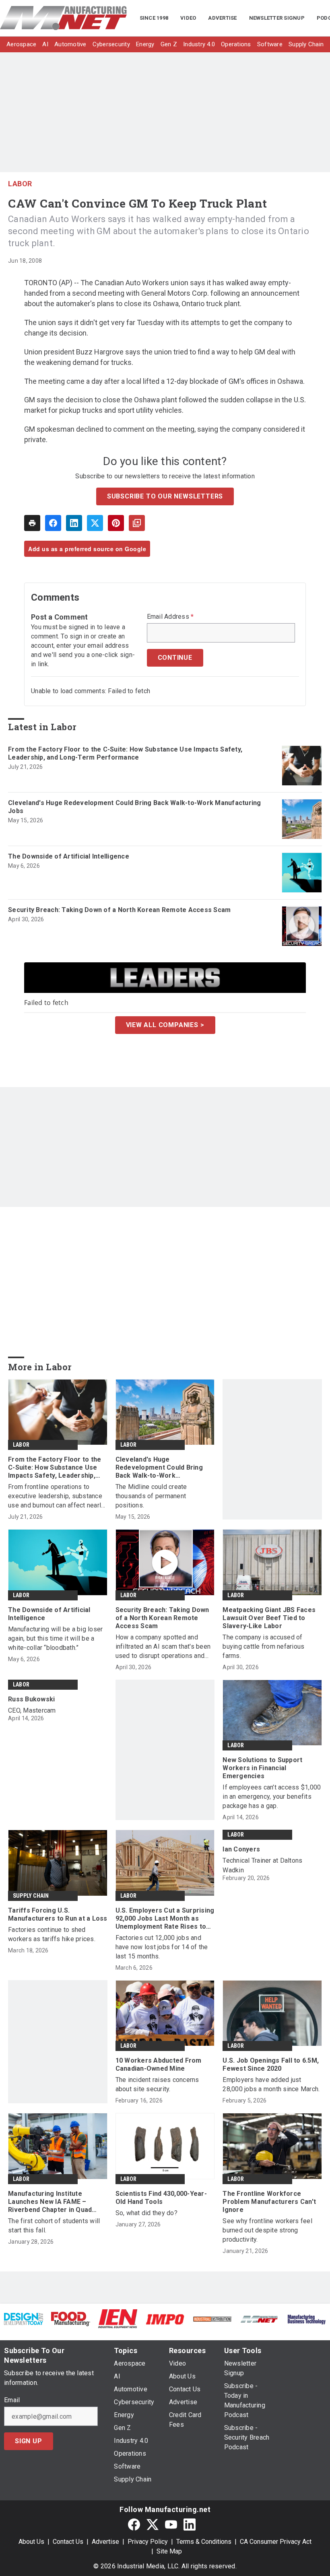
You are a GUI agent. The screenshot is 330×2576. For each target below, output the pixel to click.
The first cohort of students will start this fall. (54, 2226)
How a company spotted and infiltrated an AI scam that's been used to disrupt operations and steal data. (163, 1647)
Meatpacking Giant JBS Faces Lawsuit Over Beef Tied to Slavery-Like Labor (269, 1618)
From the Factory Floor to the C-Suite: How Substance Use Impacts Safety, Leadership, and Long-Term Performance (125, 753)
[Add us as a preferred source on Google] (137, 523)
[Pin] (116, 523)
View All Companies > (165, 1025)
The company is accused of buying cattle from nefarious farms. (263, 1646)
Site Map (169, 2551)
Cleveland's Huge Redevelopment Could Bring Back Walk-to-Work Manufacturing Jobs (135, 807)
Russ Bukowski (31, 1699)
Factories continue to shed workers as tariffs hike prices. (52, 1934)
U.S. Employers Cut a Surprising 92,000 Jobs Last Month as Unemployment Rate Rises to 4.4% (165, 1919)
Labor (20, 184)
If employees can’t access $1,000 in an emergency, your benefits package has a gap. (272, 1797)
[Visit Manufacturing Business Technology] (306, 2319)
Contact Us (68, 2542)
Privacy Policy (148, 2542)
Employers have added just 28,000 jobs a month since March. (271, 2084)
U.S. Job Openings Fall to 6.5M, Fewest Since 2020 (271, 2064)
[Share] (53, 523)
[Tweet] (95, 523)
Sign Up (29, 2441)
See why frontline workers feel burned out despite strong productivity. (267, 2230)
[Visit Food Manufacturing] (71, 2318)
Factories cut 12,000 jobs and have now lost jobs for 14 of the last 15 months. (162, 1947)
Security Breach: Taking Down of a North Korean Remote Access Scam (119, 910)
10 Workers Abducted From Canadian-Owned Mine (159, 2064)
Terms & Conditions (204, 2542)
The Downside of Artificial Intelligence (69, 856)
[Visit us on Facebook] (134, 2524)
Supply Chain (31, 1896)
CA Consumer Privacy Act (276, 2542)
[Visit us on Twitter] (153, 2524)
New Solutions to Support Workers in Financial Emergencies (262, 1768)
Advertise (105, 2542)
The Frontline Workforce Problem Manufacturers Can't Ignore (269, 2202)
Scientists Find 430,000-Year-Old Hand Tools (161, 2198)
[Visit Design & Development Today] (24, 2318)
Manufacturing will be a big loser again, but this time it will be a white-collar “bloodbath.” (55, 1638)
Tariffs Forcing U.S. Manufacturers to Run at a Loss (58, 1914)
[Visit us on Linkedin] (190, 2524)
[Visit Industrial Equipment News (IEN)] (118, 2318)
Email (12, 2400)
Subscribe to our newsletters (165, 496)
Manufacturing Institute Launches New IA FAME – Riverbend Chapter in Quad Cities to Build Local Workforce (57, 2202)
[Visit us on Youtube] (171, 2524)
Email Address (170, 617)
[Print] (32, 523)
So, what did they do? (146, 2213)
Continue (175, 658)
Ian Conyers (241, 1849)
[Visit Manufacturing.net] (259, 2319)
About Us (31, 2542)
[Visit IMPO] (165, 2319)
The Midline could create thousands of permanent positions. (151, 1496)
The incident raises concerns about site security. (157, 2084)
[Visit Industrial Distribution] (212, 2319)
